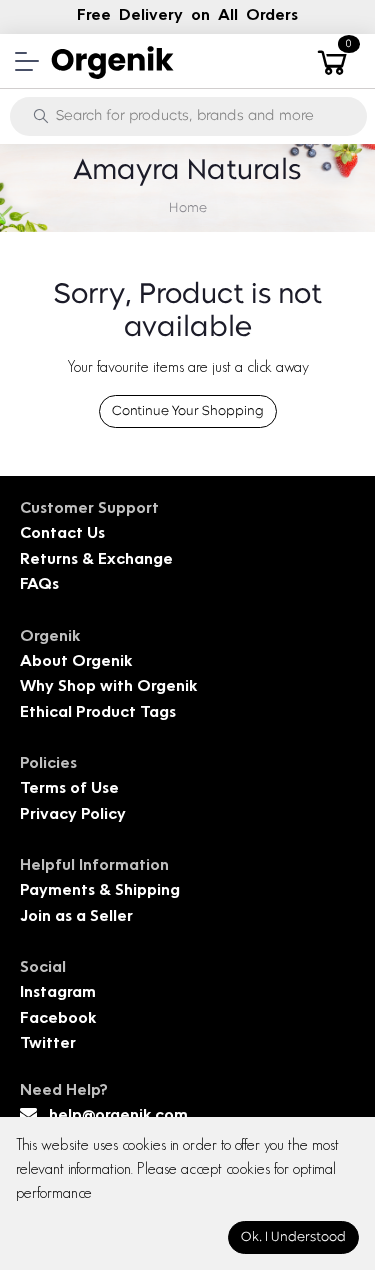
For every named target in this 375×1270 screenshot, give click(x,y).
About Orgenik (76, 662)
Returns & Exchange (96, 560)
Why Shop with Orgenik (108, 687)
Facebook (58, 1019)
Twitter (48, 1044)
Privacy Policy (73, 815)
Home (188, 208)
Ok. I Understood (293, 1237)
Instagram (58, 993)
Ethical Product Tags (98, 713)
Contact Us (62, 534)
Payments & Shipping (100, 891)
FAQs (39, 585)
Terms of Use (69, 789)
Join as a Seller (76, 917)
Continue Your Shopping (188, 411)
